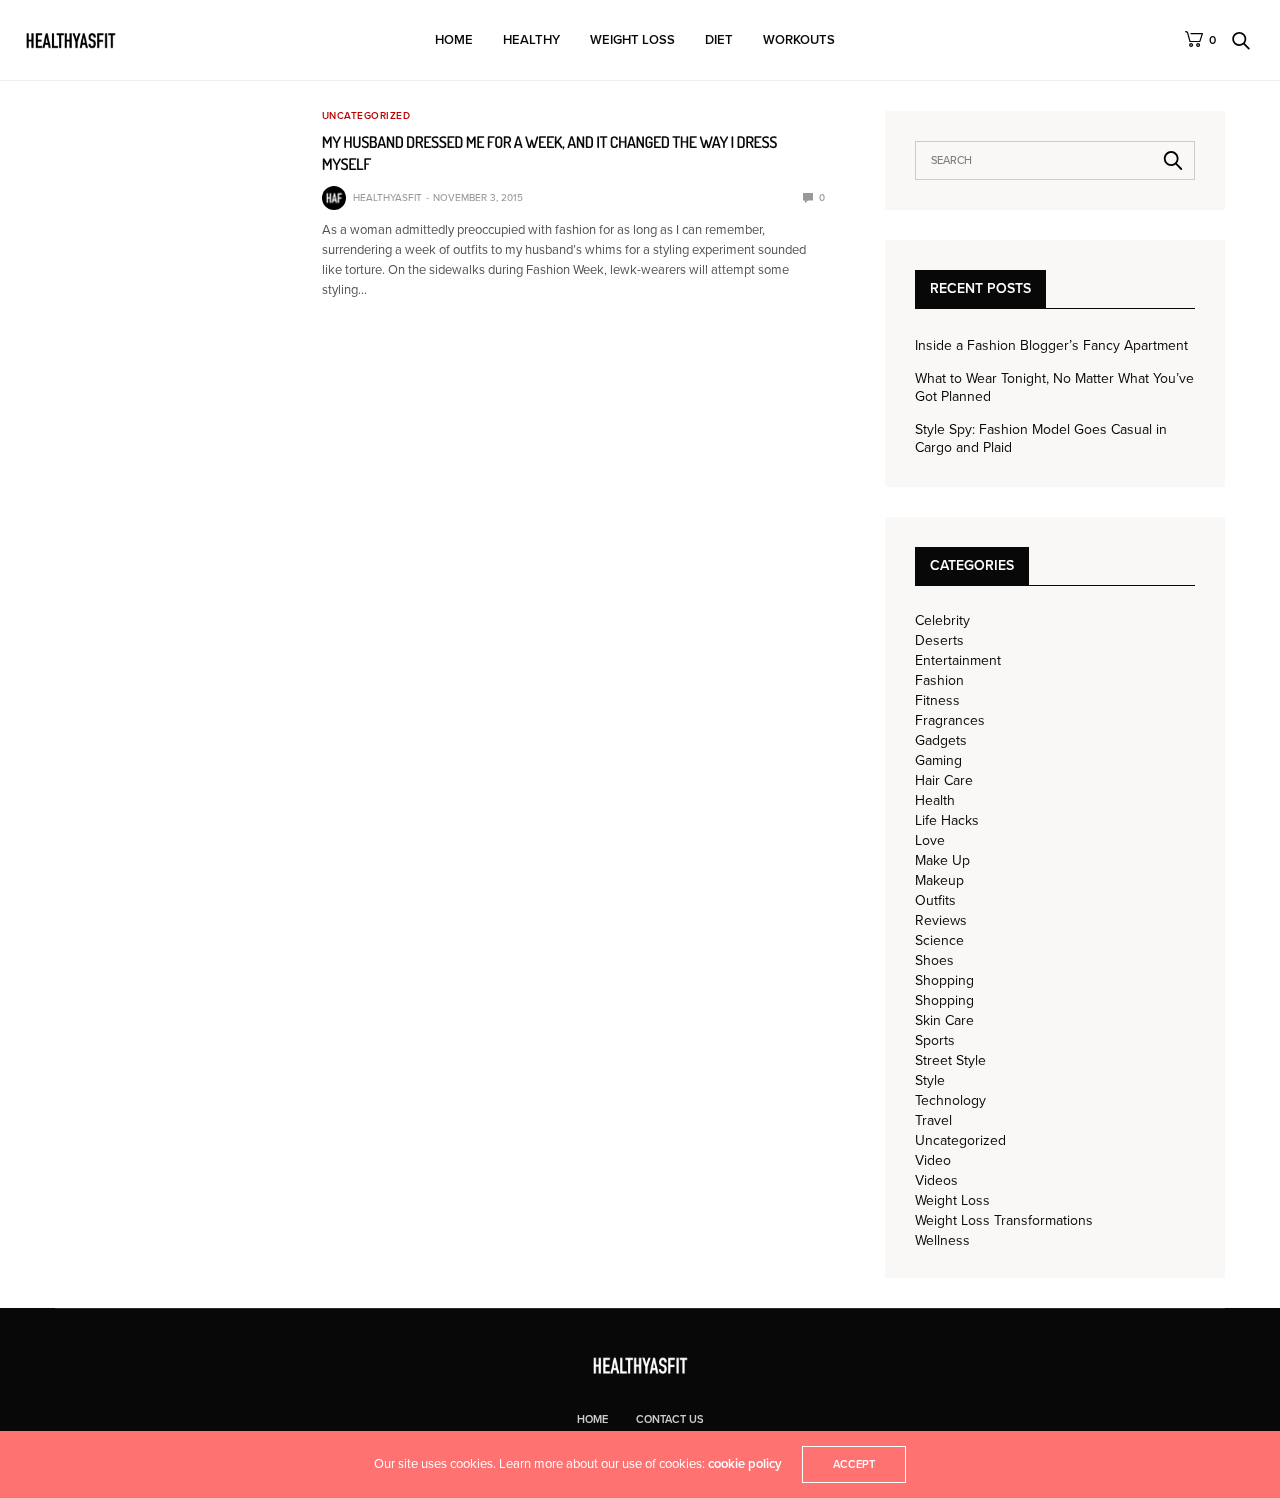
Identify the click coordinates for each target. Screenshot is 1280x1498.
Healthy (531, 40)
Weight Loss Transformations (1004, 1221)
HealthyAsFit (387, 198)
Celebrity (942, 621)
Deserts (939, 641)
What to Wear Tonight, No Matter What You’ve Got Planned (1054, 387)
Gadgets (941, 741)
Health (935, 801)
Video (933, 1161)
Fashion (939, 681)
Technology (950, 1101)
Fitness (937, 701)
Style (930, 1081)
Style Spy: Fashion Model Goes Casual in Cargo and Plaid (1041, 438)
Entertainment (958, 661)
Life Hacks (947, 821)
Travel (933, 1121)
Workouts (799, 40)
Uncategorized (366, 116)
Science (939, 941)
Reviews (941, 921)
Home (454, 40)
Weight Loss (632, 40)
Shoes (934, 961)
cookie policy (745, 1464)
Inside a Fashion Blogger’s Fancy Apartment (1051, 345)
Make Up (942, 861)
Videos (936, 1181)
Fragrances (950, 721)
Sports (935, 1041)
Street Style (950, 1061)
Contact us (670, 1419)
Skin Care (944, 1021)
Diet (719, 40)
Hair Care (944, 781)
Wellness (942, 1241)
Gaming (938, 761)
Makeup (939, 881)
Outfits (935, 901)
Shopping (944, 981)
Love (930, 841)
